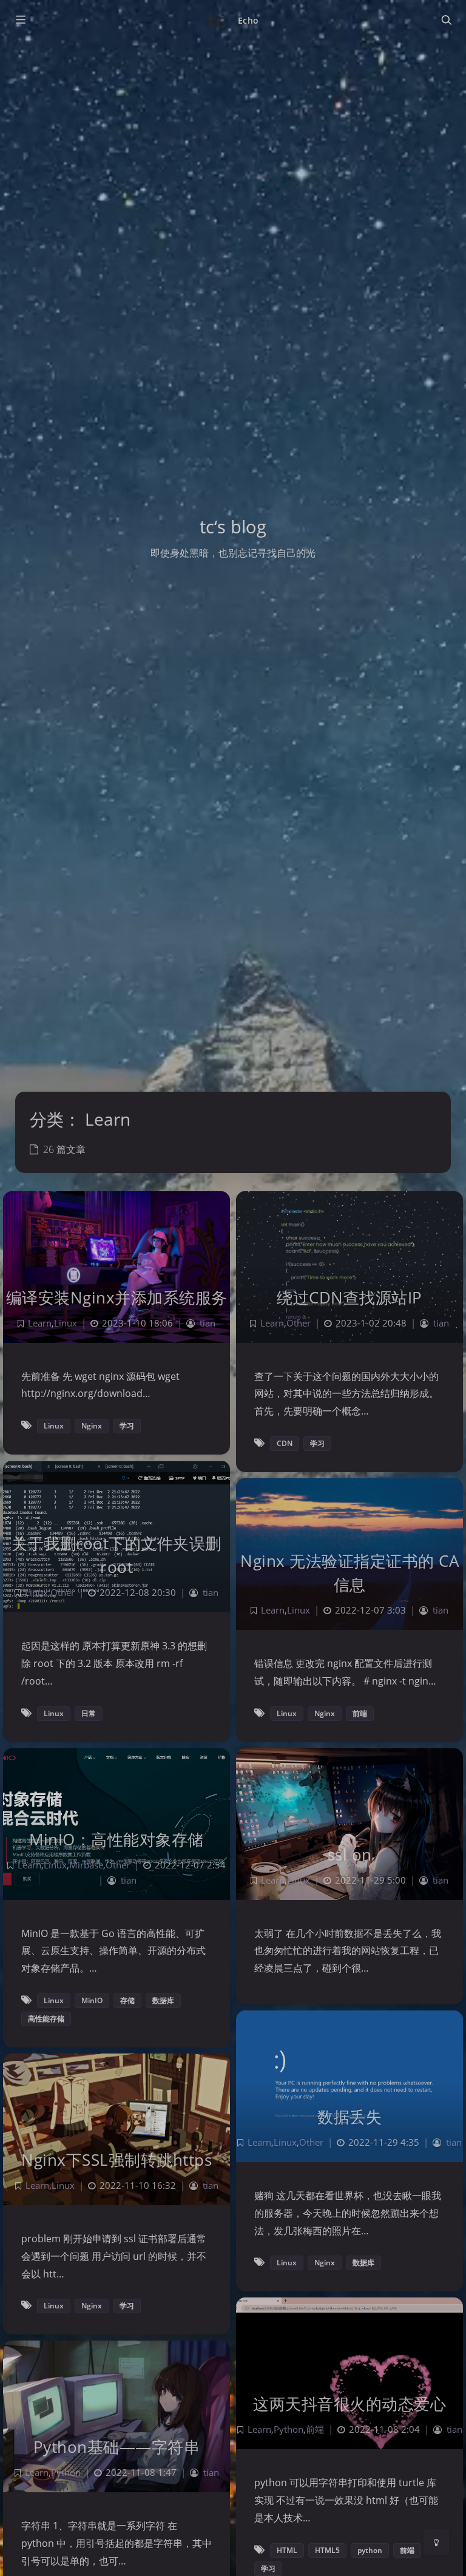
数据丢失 (349, 2117)
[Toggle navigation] (446, 20)
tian (208, 1323)
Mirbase (86, 1865)
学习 (127, 1426)
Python (289, 2429)
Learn (40, 1323)
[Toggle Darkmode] (436, 2542)
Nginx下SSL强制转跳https (116, 2160)
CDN (285, 1443)
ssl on (350, 1854)
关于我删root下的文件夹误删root (116, 1555)
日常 (89, 1713)
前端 (360, 1713)
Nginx (92, 1426)
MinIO (92, 2000)
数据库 (163, 2000)
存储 (127, 2000)
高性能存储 (46, 2019)
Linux (66, 1323)
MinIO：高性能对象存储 (116, 1839)
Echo (248, 20)
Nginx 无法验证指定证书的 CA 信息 (349, 1573)
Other (299, 1323)
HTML (287, 2550)
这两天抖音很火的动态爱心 (349, 2404)
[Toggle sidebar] (20, 20)
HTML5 (327, 2550)
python (370, 2550)
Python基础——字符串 (117, 2447)
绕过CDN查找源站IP (349, 1297)
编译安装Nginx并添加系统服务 (117, 1297)
